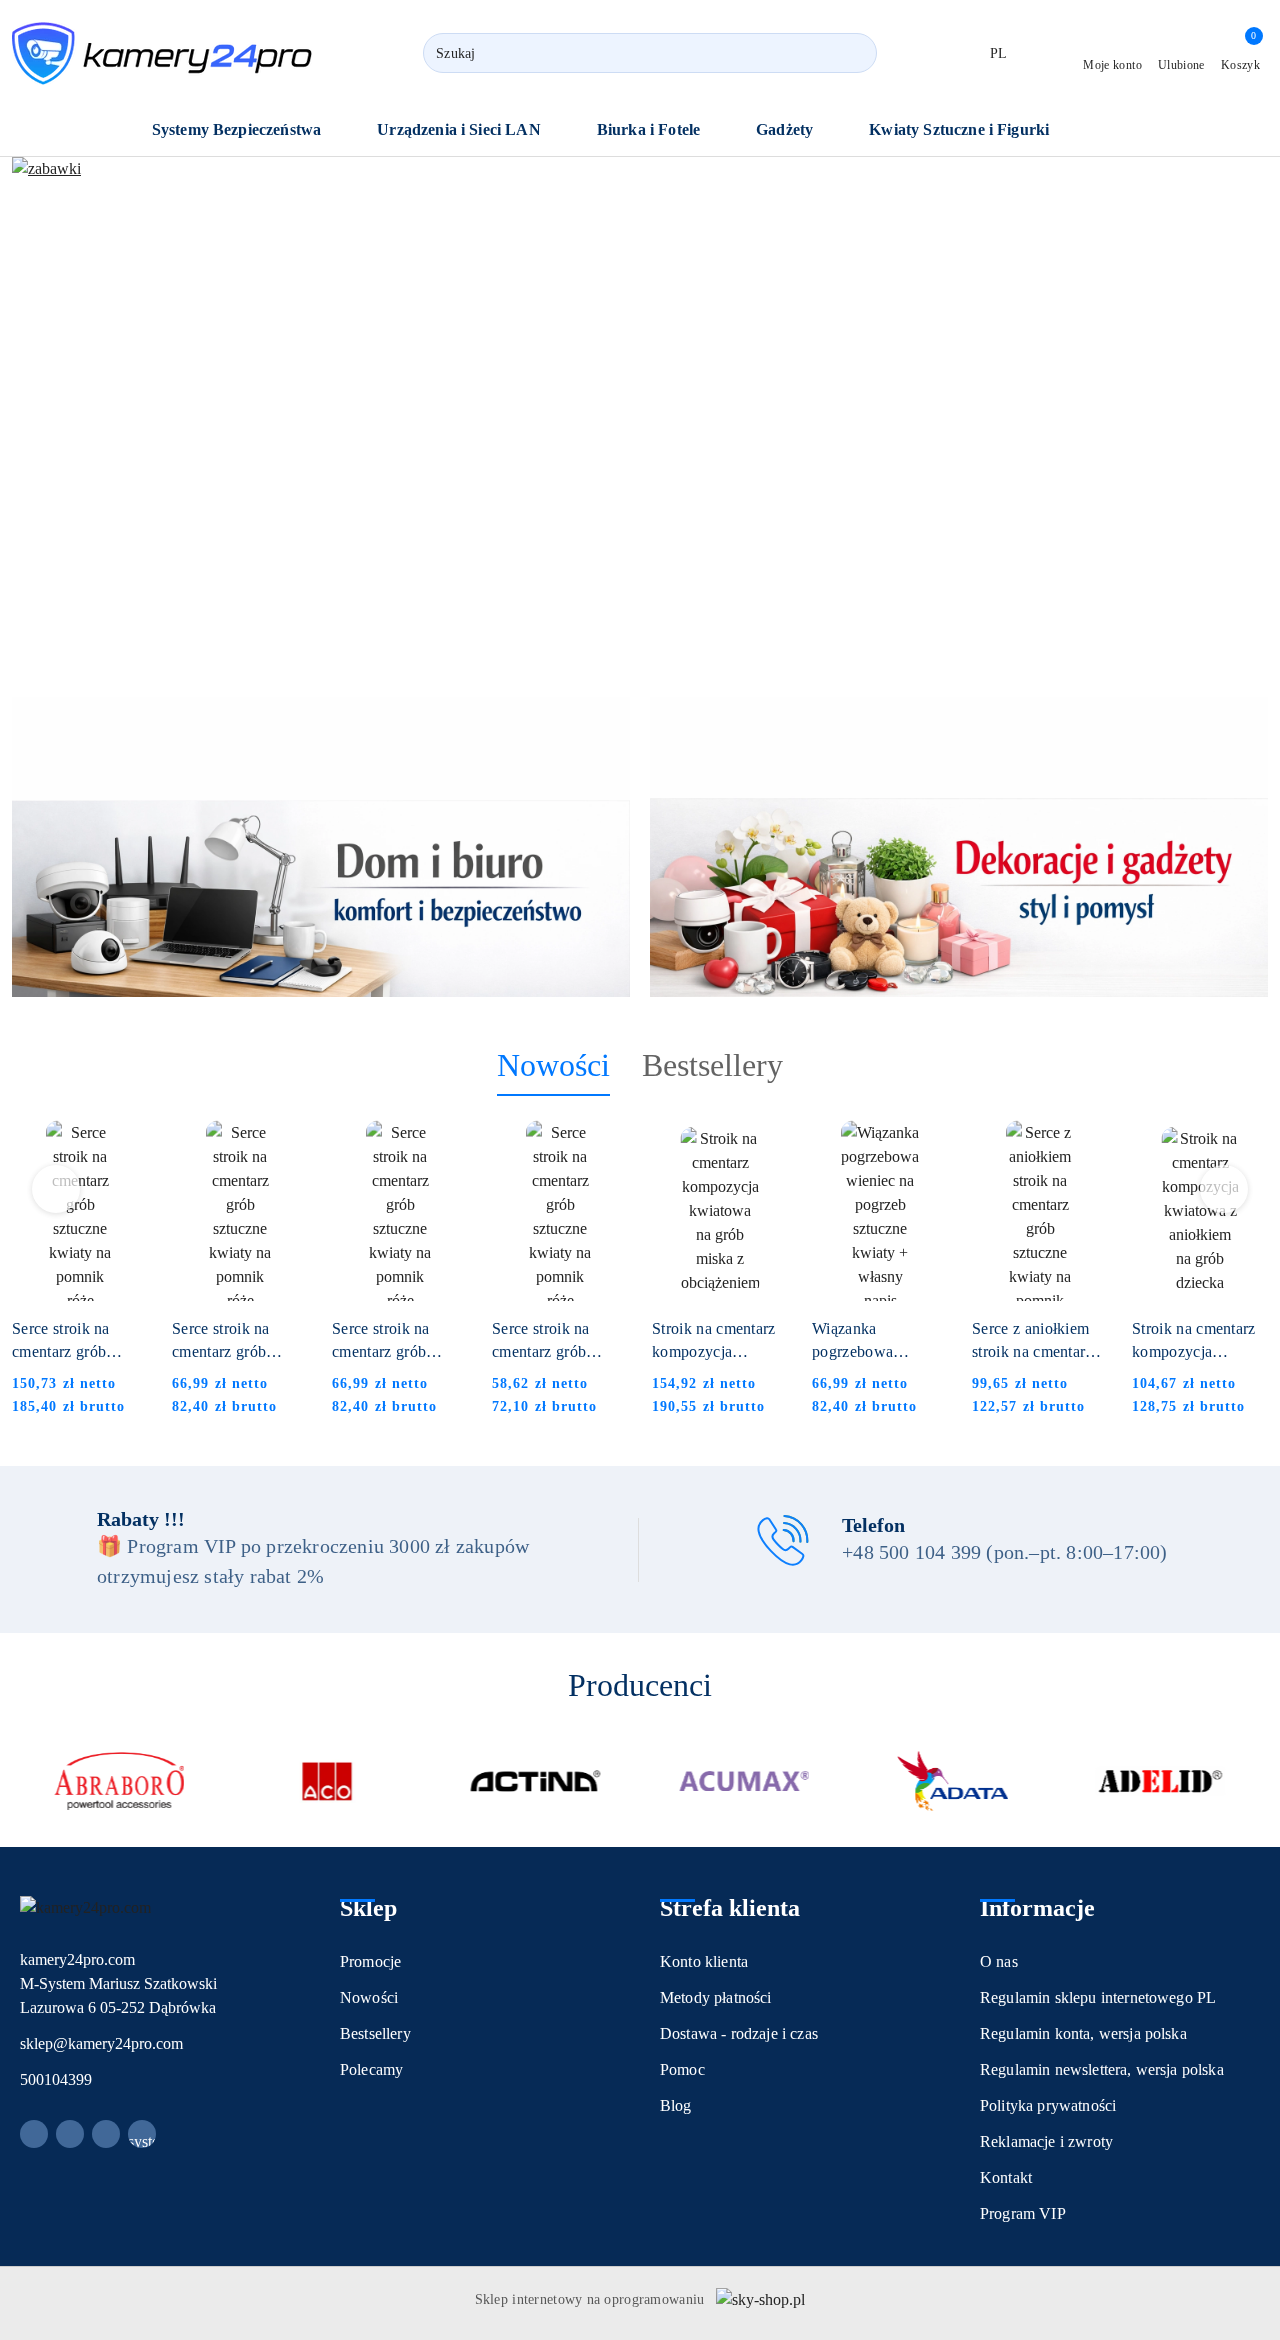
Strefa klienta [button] (730, 1908)
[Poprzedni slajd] (56, 411)
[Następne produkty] (1224, 1189)
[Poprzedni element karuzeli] (21, 1781)
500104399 (56, 2079)
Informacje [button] (1037, 1908)
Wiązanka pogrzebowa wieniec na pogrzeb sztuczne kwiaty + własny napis (876, 1341)
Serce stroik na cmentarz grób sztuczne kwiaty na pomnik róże (75, 1341)
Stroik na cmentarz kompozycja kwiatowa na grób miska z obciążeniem (714, 1341)
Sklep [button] (368, 1908)
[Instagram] (70, 2134)
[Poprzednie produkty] (56, 1189)
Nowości (369, 1997)
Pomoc (682, 2069)
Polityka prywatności (1048, 2105)
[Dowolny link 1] (142, 2134)
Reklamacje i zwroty (1046, 2141)
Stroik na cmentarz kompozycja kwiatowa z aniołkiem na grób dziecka (1194, 1341)
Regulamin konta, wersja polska (1083, 2033)
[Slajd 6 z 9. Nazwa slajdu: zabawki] (640, 411)
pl (999, 53)
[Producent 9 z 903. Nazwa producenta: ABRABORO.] (119, 1781)
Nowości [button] (553, 1065)
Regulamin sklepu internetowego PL (1098, 1997)
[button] (247, 131)
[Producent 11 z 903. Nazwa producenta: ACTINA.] (536, 1781)
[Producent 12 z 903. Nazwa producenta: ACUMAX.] (744, 1781)
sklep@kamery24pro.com (101, 2043)
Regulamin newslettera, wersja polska (1102, 2069)
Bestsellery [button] (712, 1065)
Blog (676, 2105)
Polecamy (371, 2069)
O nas (999, 1961)
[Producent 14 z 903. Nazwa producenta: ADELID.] (1161, 1781)
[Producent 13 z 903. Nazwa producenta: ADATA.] (952, 1781)
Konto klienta (704, 1961)
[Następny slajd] (1224, 411)
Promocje (370, 1961)
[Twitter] (106, 2134)
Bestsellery (375, 2033)
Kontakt (1006, 2177)
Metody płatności (716, 1997)
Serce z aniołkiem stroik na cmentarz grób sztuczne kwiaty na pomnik (1032, 1341)
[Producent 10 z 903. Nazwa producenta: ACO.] (327, 1781)
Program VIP (1023, 2213)
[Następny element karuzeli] (1259, 1781)
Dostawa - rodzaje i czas (739, 2033)
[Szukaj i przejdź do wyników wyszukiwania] (853, 53)
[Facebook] (34, 2134)
